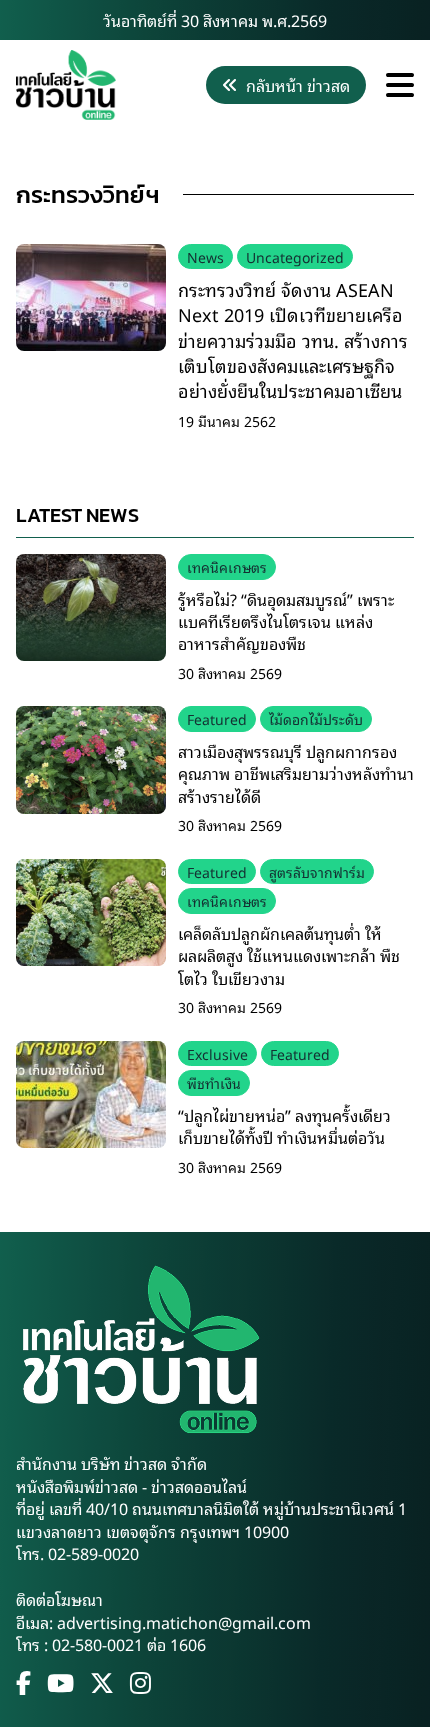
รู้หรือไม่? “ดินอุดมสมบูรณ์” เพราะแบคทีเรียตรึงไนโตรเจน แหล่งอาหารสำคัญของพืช (286, 621)
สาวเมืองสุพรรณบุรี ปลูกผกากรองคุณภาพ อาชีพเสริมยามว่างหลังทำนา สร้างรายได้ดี (296, 773)
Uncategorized (295, 256)
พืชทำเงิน (214, 1082)
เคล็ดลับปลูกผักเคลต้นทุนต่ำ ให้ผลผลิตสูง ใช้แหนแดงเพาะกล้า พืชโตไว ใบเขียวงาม (289, 955)
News (205, 256)
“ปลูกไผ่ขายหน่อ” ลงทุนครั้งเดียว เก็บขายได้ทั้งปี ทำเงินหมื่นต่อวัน (284, 1126)
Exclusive (217, 1053)
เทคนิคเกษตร (227, 566)
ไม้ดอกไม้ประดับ (316, 718)
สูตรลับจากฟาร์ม (317, 871)
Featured (217, 718)
